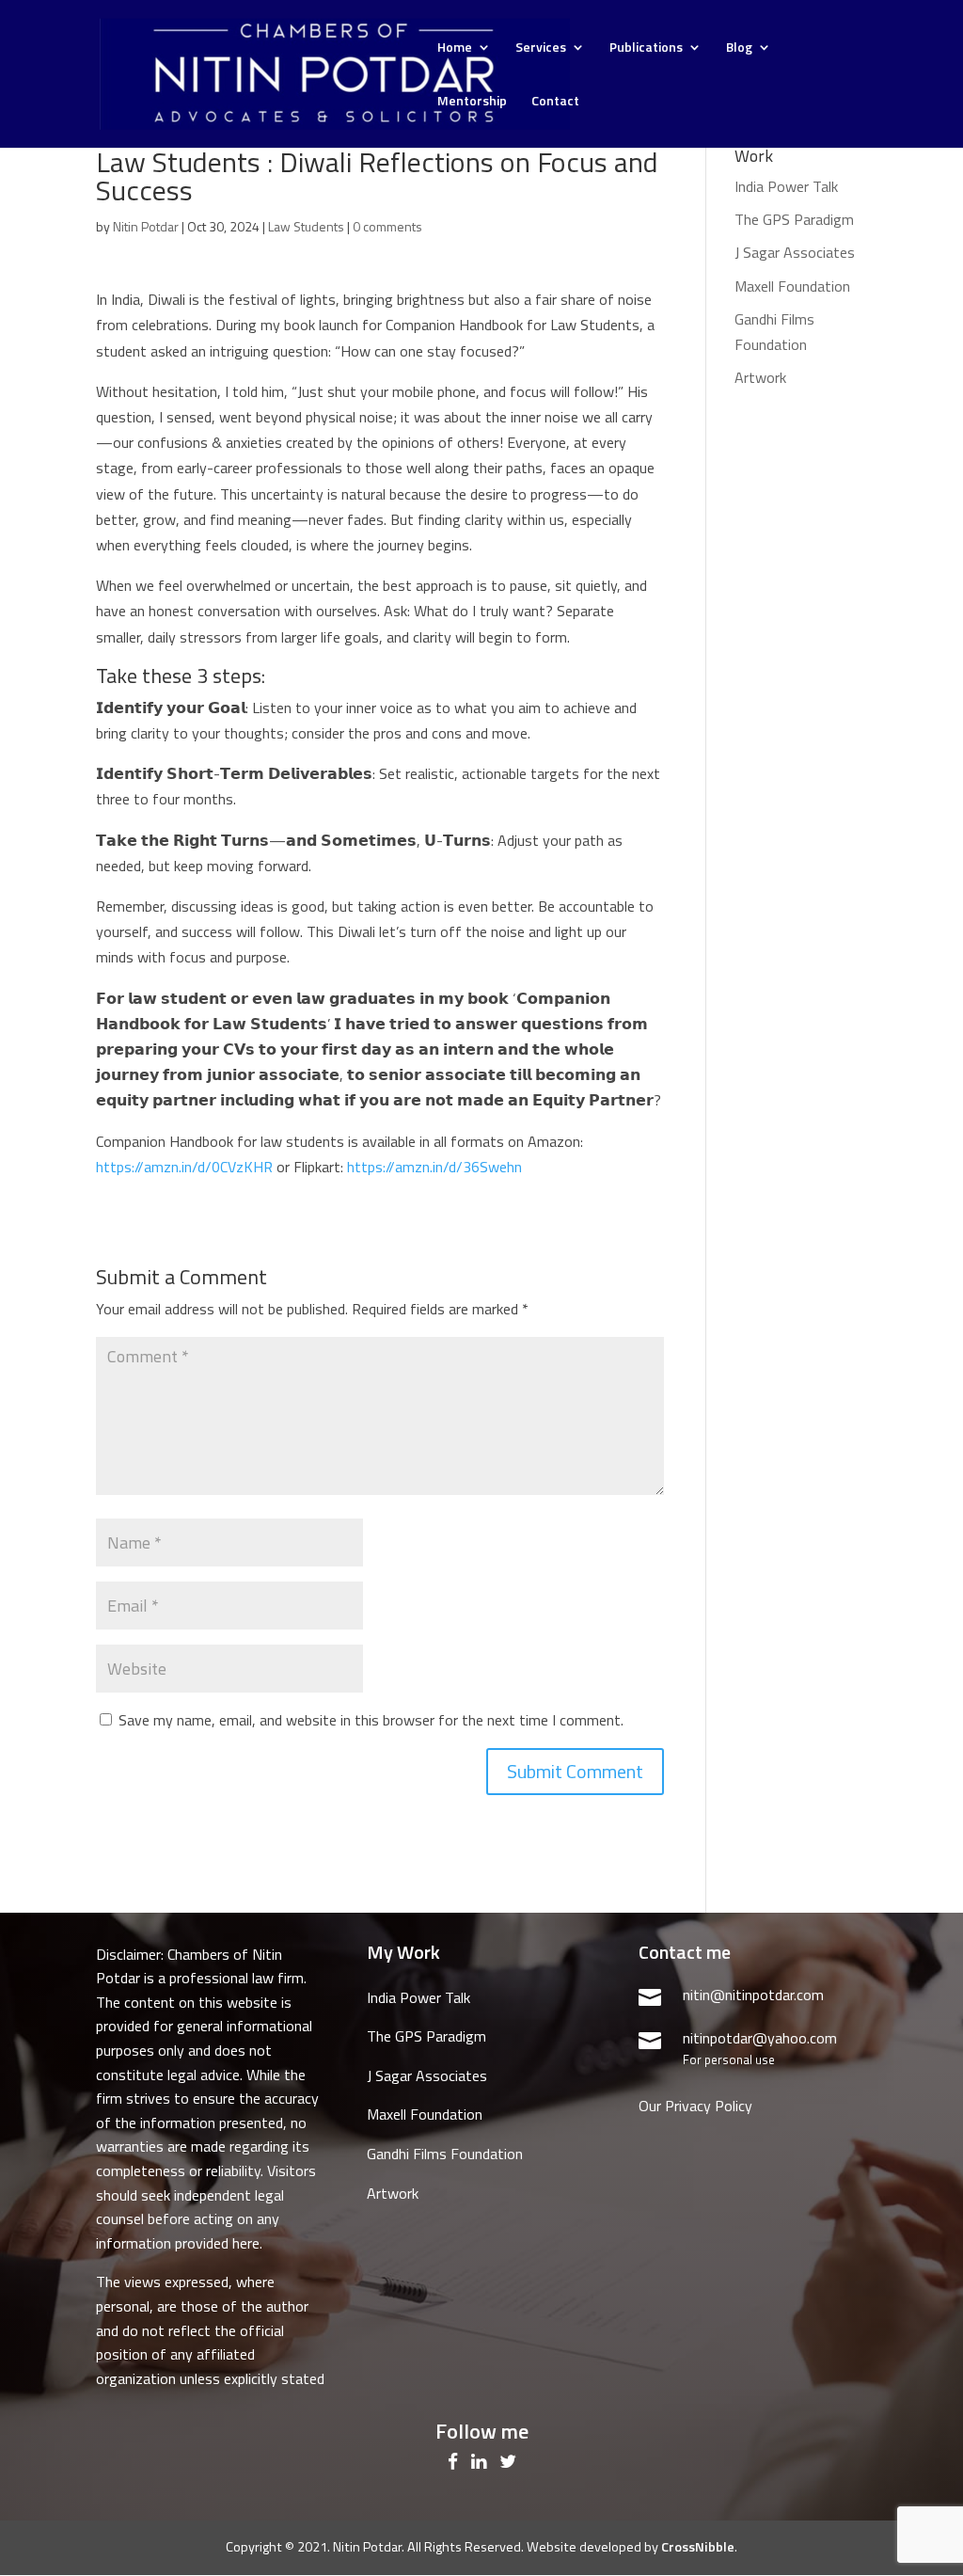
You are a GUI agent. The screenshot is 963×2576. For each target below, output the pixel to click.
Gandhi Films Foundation (445, 2154)
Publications (646, 48)
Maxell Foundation (792, 286)
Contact (555, 102)
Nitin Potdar (146, 226)
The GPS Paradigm (794, 219)
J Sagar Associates (795, 252)
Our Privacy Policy (695, 2106)
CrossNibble (698, 2547)
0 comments (387, 226)
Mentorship (472, 102)
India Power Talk (786, 186)
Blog (739, 48)
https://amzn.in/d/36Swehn (434, 1167)
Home (455, 48)
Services (541, 48)
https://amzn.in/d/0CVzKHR (184, 1167)
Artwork (760, 377)
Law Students (306, 226)
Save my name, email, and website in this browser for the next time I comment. (371, 1720)
